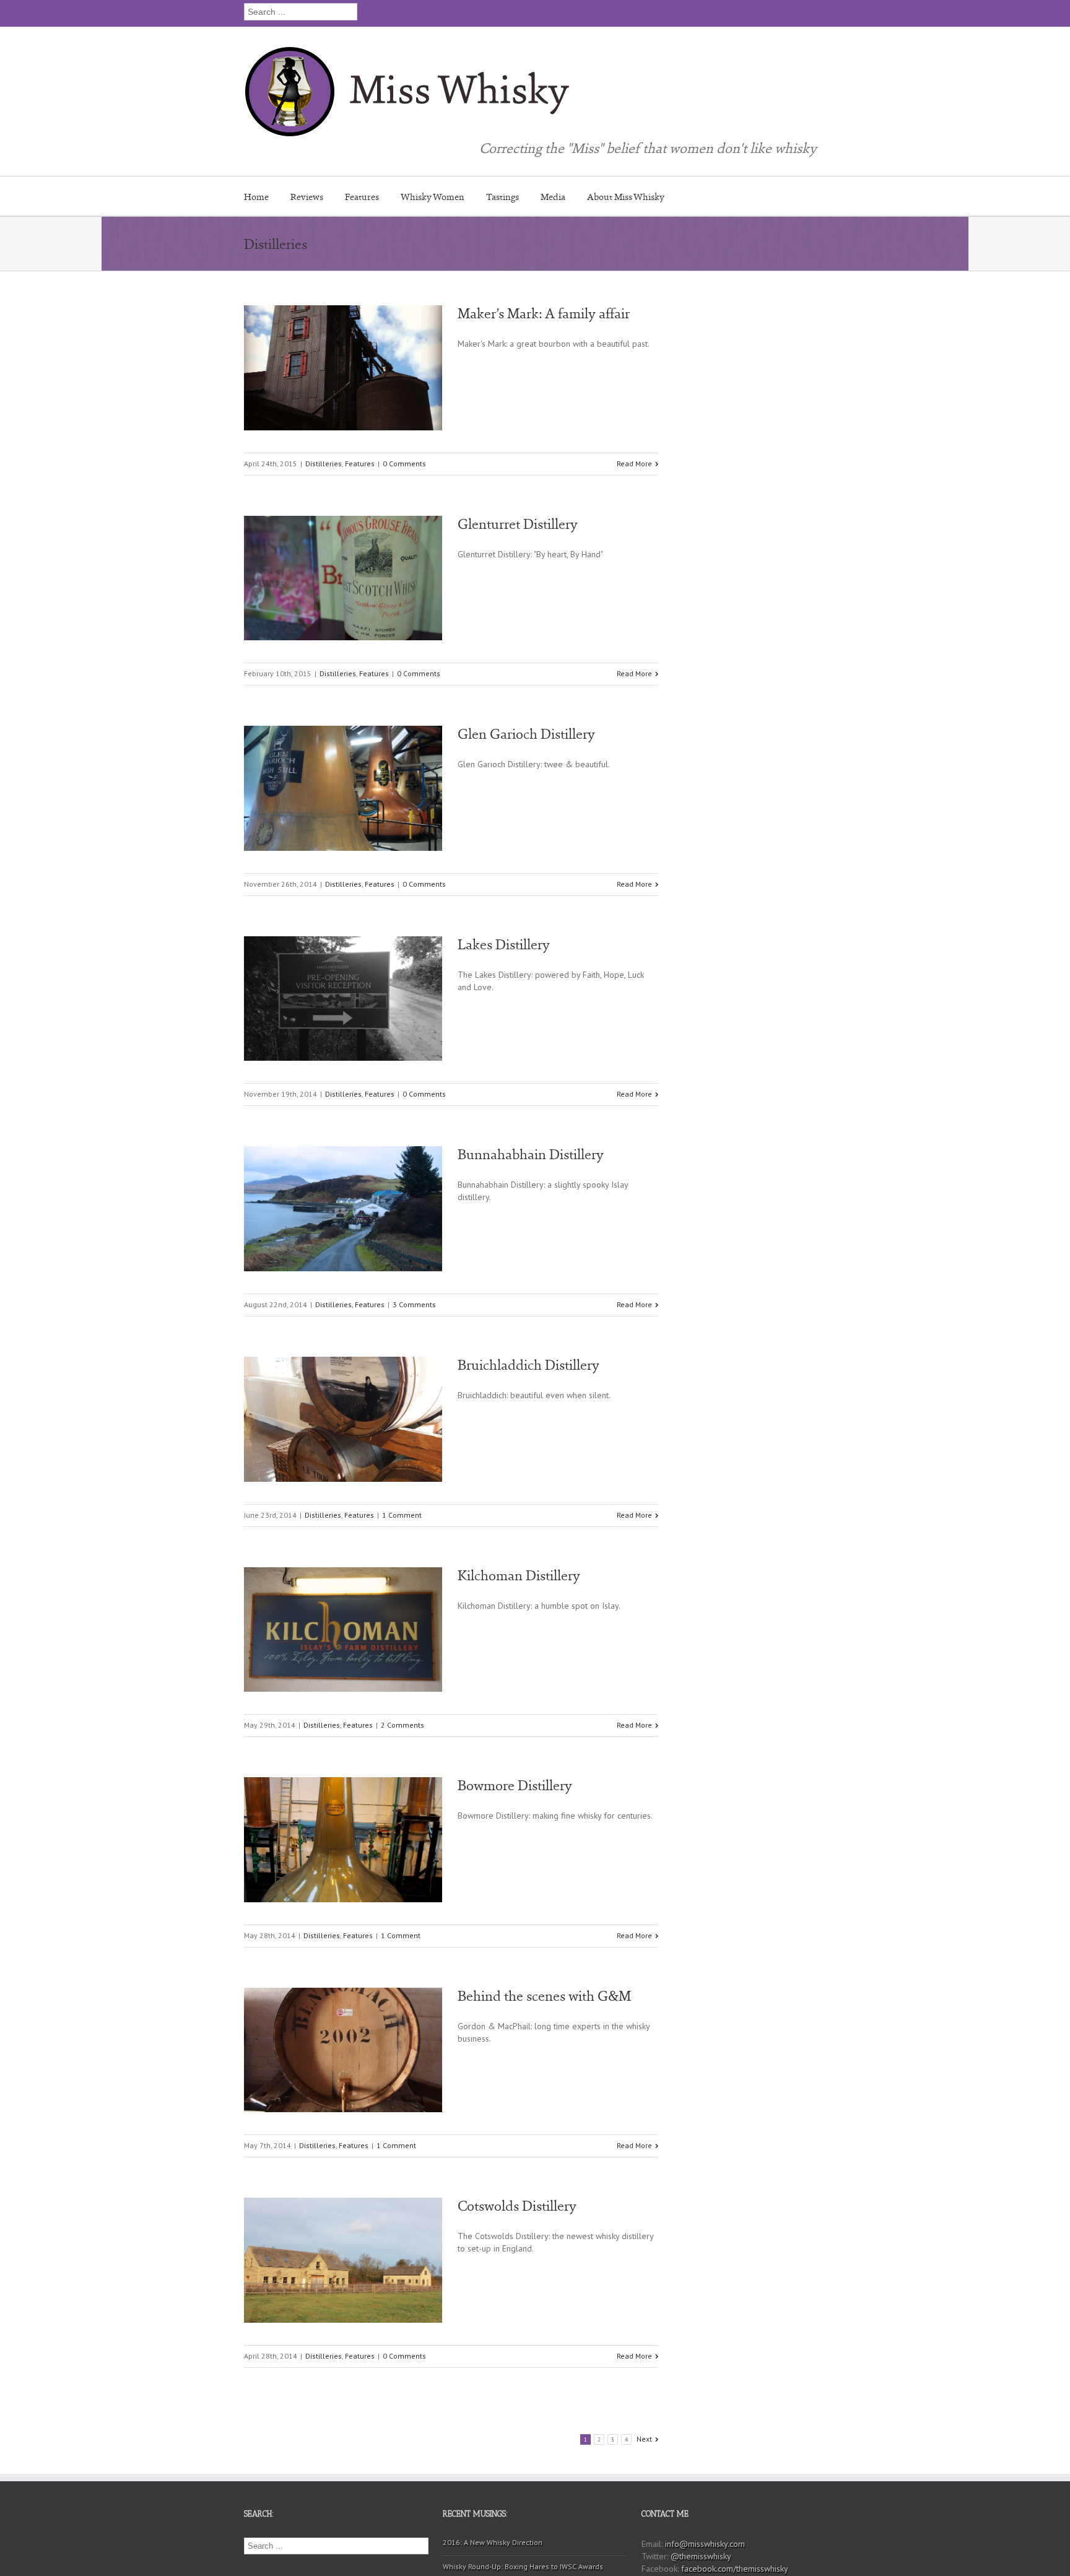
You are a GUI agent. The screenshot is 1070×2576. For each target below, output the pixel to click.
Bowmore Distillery (515, 1785)
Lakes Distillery (504, 944)
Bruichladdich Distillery (528, 1365)
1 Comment (402, 1515)
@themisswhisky (701, 2556)
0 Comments (404, 463)
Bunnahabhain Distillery (531, 1154)
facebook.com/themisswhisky (735, 2569)
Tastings (502, 197)
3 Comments (414, 1304)
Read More (634, 463)
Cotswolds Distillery (517, 2206)
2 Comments (402, 1725)
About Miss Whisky (626, 197)
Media (553, 197)
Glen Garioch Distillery (526, 734)
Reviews (307, 197)
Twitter (789, 12)
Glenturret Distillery (518, 524)
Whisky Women (433, 197)
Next (644, 2439)
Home (256, 197)
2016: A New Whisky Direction (493, 2542)
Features (362, 197)
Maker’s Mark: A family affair (544, 313)
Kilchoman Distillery (519, 1575)
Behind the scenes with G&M (544, 1996)
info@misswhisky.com (705, 2544)
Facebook (810, 12)
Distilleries (324, 463)
